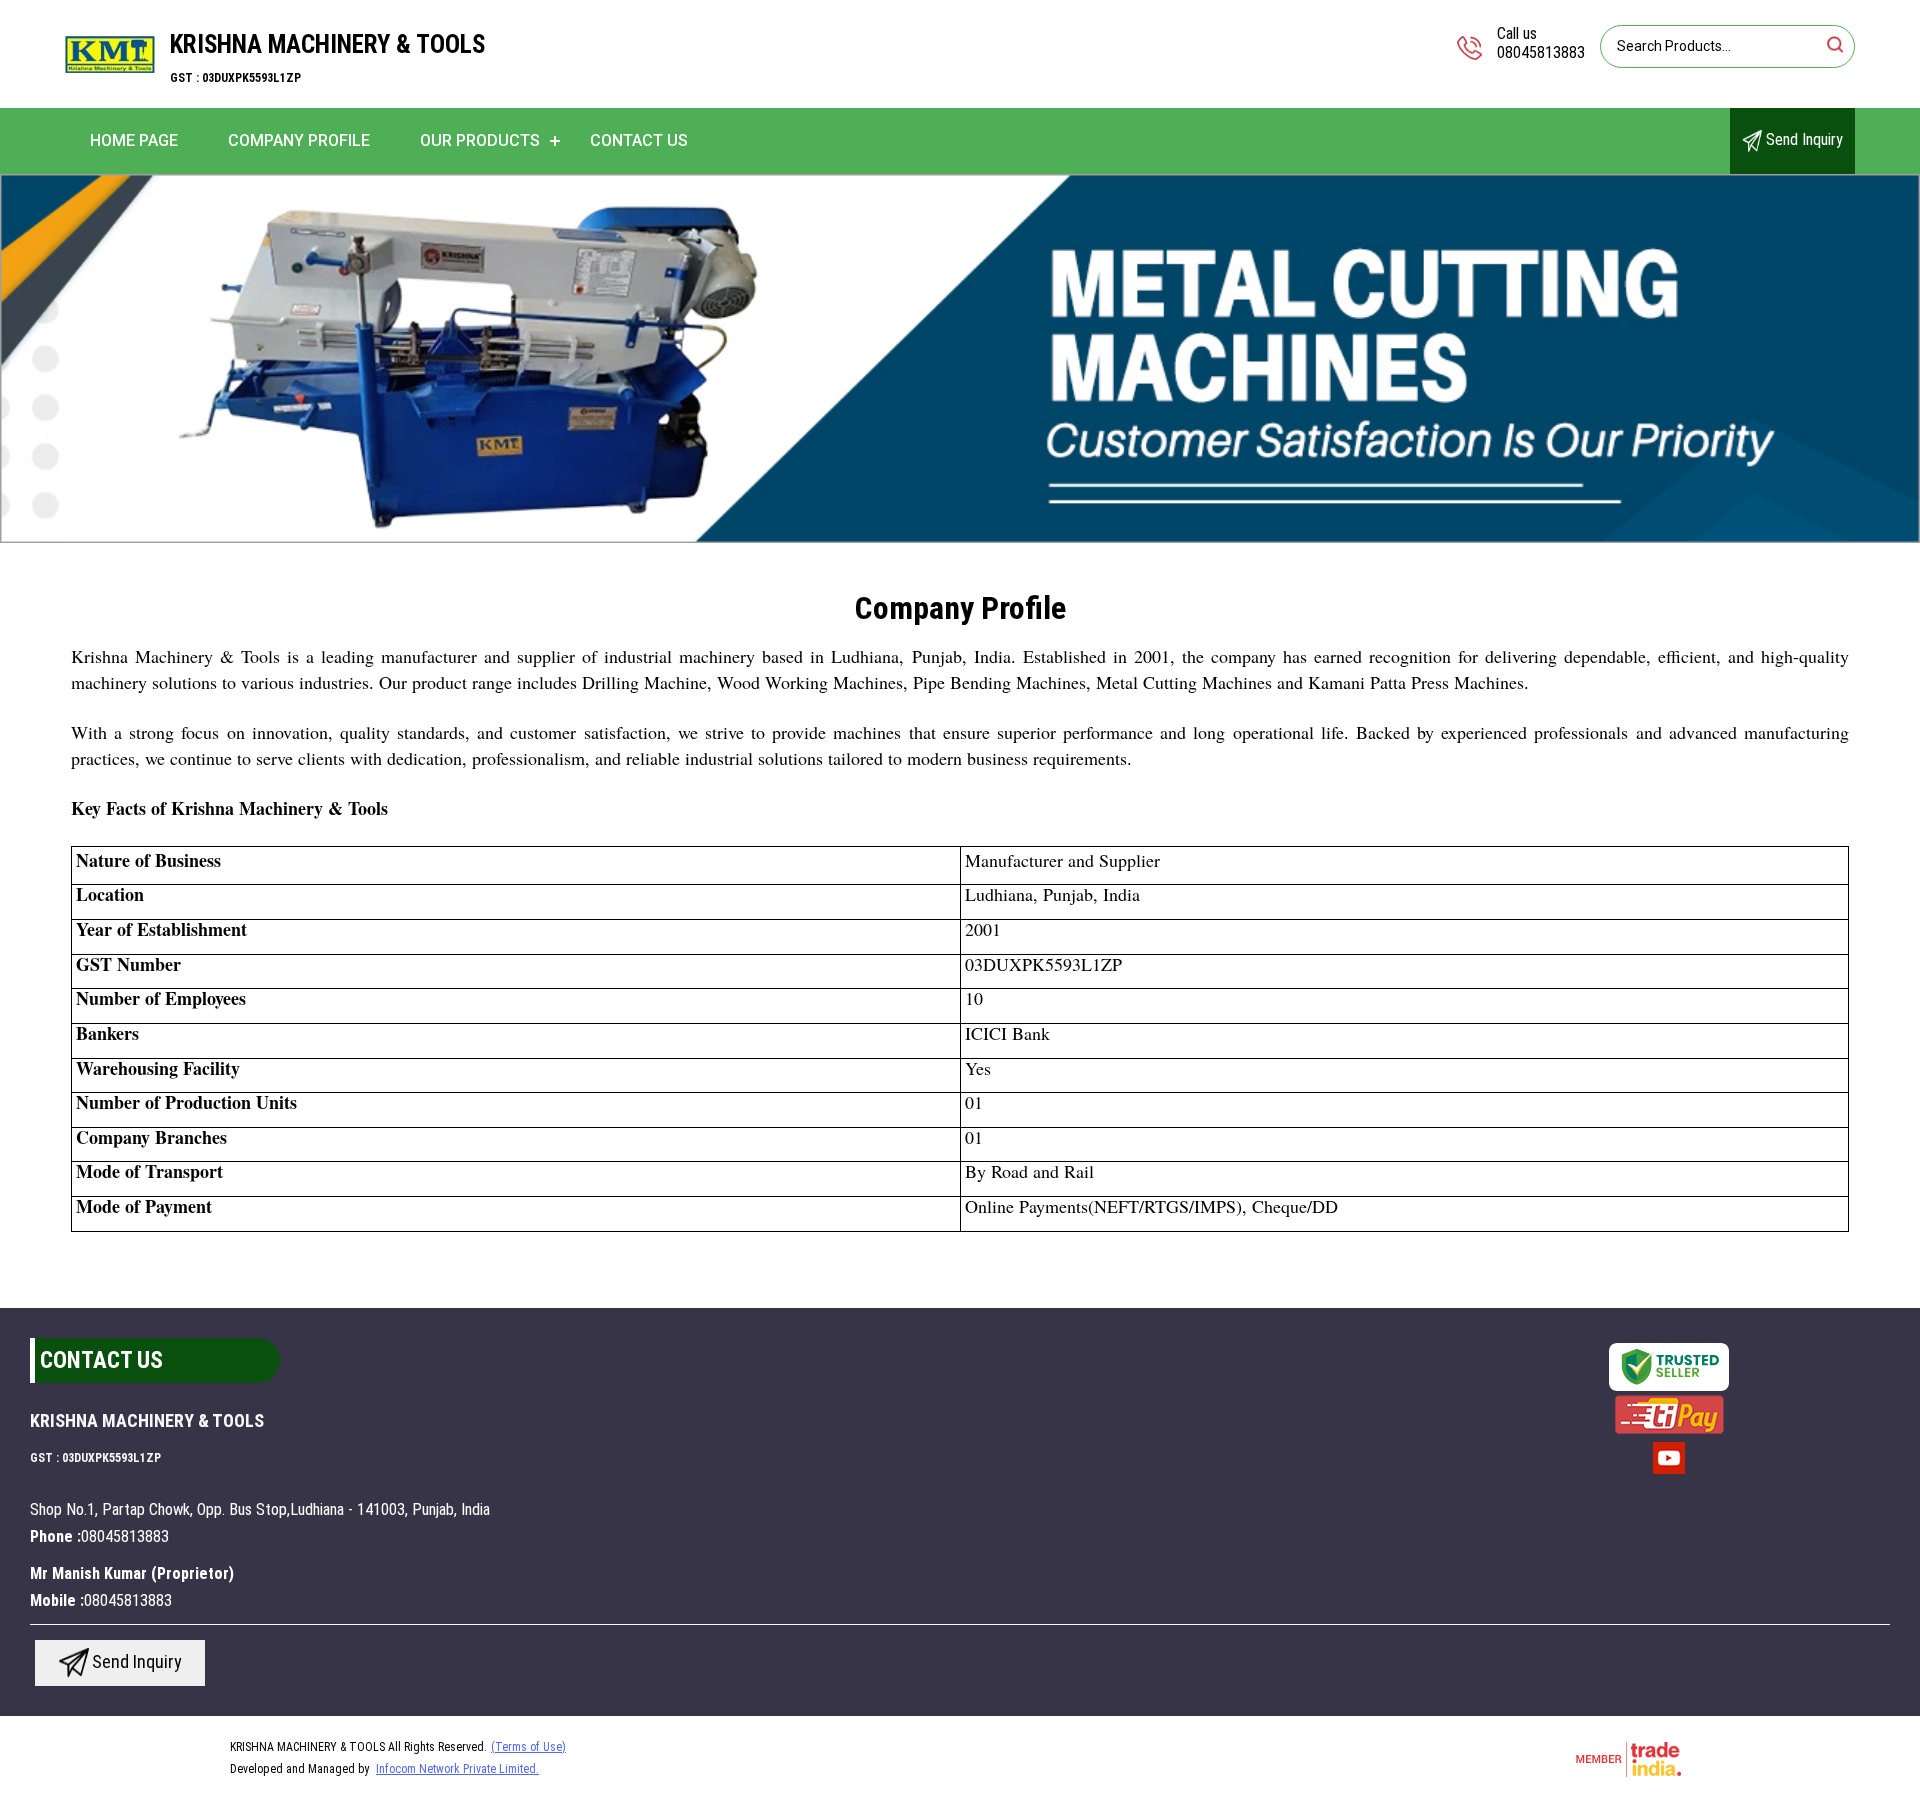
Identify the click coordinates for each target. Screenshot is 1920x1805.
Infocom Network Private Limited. (457, 1769)
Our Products (480, 140)
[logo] (110, 94)
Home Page (134, 140)
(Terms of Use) (528, 1747)
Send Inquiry (1802, 139)
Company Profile (299, 140)
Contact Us (639, 140)
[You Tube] (1669, 1472)
